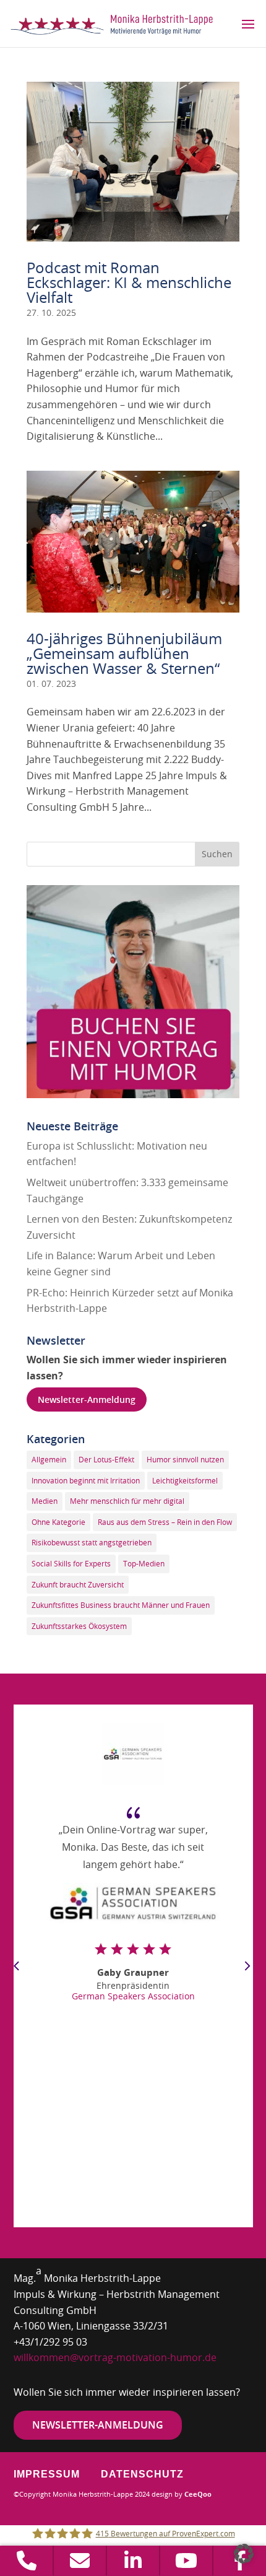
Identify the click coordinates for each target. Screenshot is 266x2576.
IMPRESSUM (47, 2474)
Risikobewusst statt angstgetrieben (92, 1542)
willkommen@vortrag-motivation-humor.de (115, 2357)
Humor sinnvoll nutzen (185, 1459)
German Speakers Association (133, 1996)
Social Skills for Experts (71, 1563)
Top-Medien (144, 1563)
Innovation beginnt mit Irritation (86, 1480)
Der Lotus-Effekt (106, 1459)
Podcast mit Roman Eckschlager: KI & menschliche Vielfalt (129, 282)
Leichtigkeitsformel (185, 1480)
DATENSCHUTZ (142, 2474)
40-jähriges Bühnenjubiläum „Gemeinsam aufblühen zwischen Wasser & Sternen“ (124, 653)
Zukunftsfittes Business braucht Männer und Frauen (121, 1605)
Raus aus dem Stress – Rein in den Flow (165, 1522)
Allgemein (49, 1459)
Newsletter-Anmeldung (87, 1399)
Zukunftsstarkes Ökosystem (79, 1626)
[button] (244, 2554)
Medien (45, 1501)
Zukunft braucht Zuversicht (78, 1584)
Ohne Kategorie (58, 1522)
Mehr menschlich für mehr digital (127, 1501)
